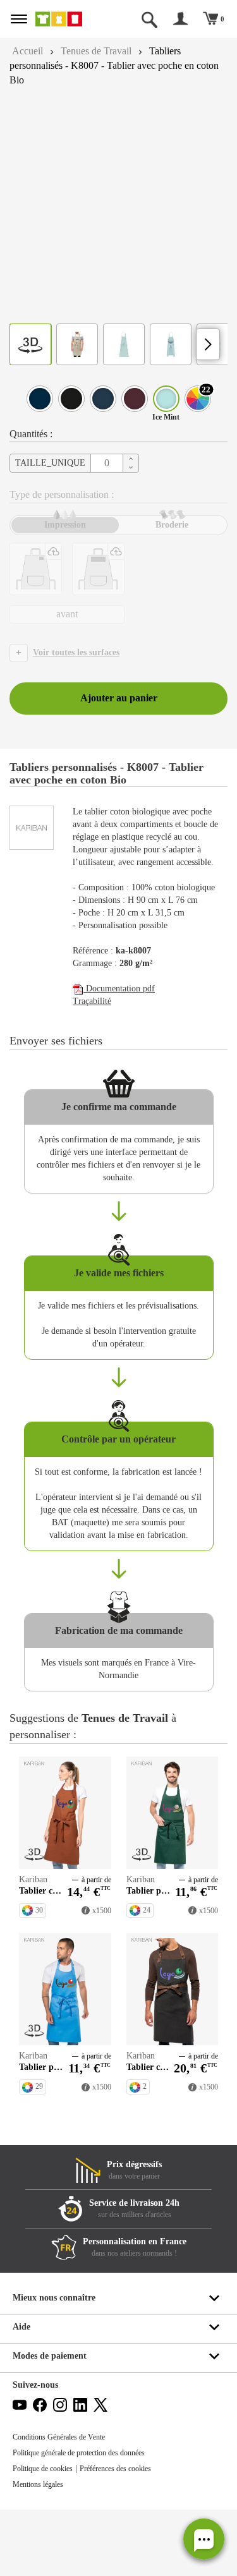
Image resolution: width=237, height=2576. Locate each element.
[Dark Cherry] (135, 399)
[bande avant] (98, 569)
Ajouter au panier (119, 698)
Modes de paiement (53, 2422)
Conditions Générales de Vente (65, 2503)
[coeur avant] (36, 569)
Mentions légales (42, 2551)
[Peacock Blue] (103, 399)
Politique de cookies (47, 2535)
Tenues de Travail (104, 51)
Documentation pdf (124, 1014)
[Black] (71, 399)
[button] (204, 2539)
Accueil (29, 51)
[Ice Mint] (166, 399)
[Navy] (40, 399)
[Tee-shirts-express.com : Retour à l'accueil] (68, 19)
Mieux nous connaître (57, 2364)
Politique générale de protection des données (89, 2519)
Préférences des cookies (130, 2535)
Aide (22, 2393)
